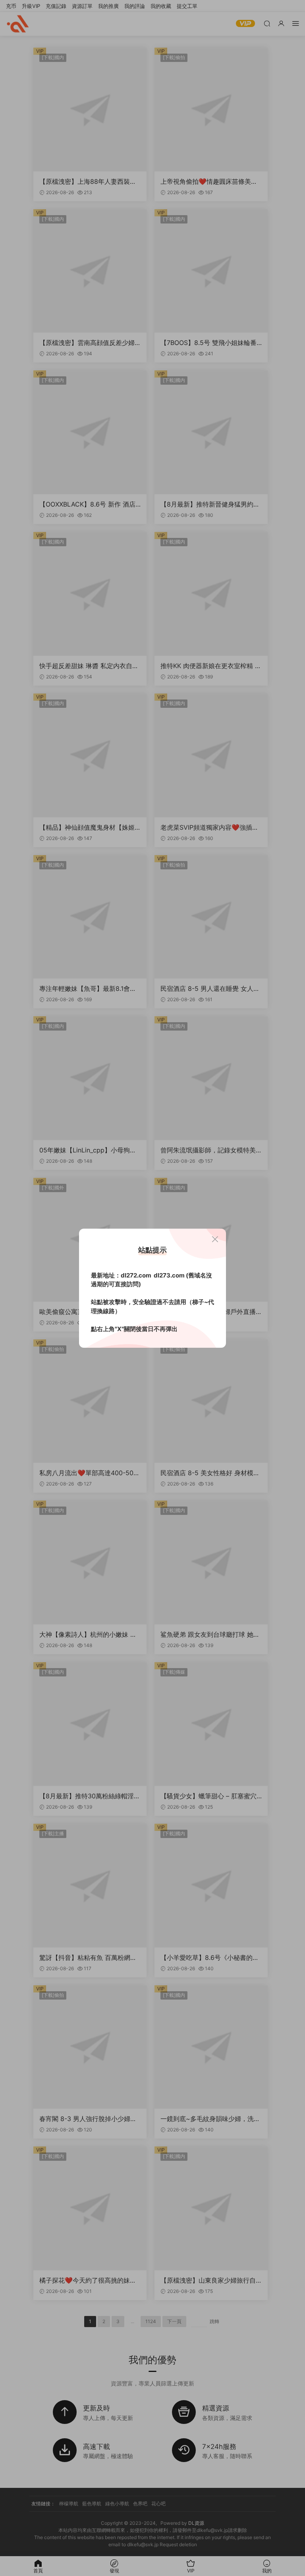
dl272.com (136, 1275)
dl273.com (169, 1275)
